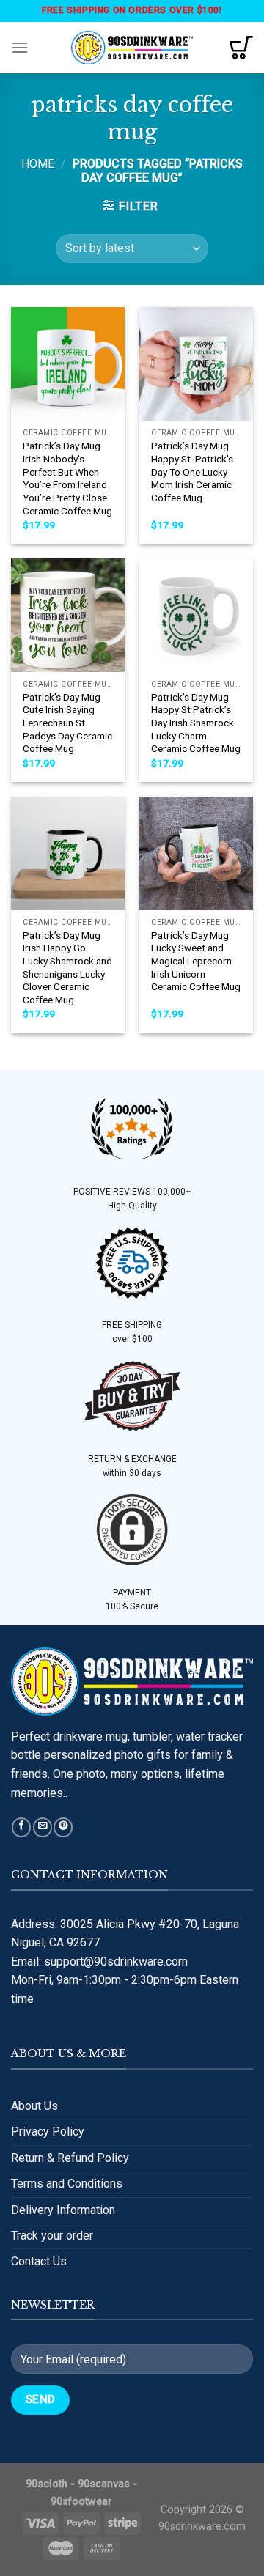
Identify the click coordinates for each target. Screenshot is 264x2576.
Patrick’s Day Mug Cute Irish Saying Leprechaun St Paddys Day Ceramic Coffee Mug (67, 723)
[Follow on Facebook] (21, 1827)
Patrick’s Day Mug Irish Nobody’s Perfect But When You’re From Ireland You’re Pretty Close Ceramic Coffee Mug (67, 478)
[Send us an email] (43, 1827)
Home (38, 164)
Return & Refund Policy (70, 2158)
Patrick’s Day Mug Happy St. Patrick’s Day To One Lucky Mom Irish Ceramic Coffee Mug (192, 472)
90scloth (47, 2484)
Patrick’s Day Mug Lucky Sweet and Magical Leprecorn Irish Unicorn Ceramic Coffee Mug (196, 961)
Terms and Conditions (67, 2184)
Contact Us (39, 2261)
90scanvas (104, 2484)
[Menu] (20, 47)
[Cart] (241, 48)
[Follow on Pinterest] (63, 1827)
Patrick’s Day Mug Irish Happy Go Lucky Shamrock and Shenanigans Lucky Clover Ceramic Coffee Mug (67, 967)
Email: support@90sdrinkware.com (99, 1961)
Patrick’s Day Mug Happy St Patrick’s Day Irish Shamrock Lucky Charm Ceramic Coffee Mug (196, 723)
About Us (34, 2106)
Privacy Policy (48, 2132)
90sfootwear (81, 2502)
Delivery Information (63, 2210)
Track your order (52, 2236)
